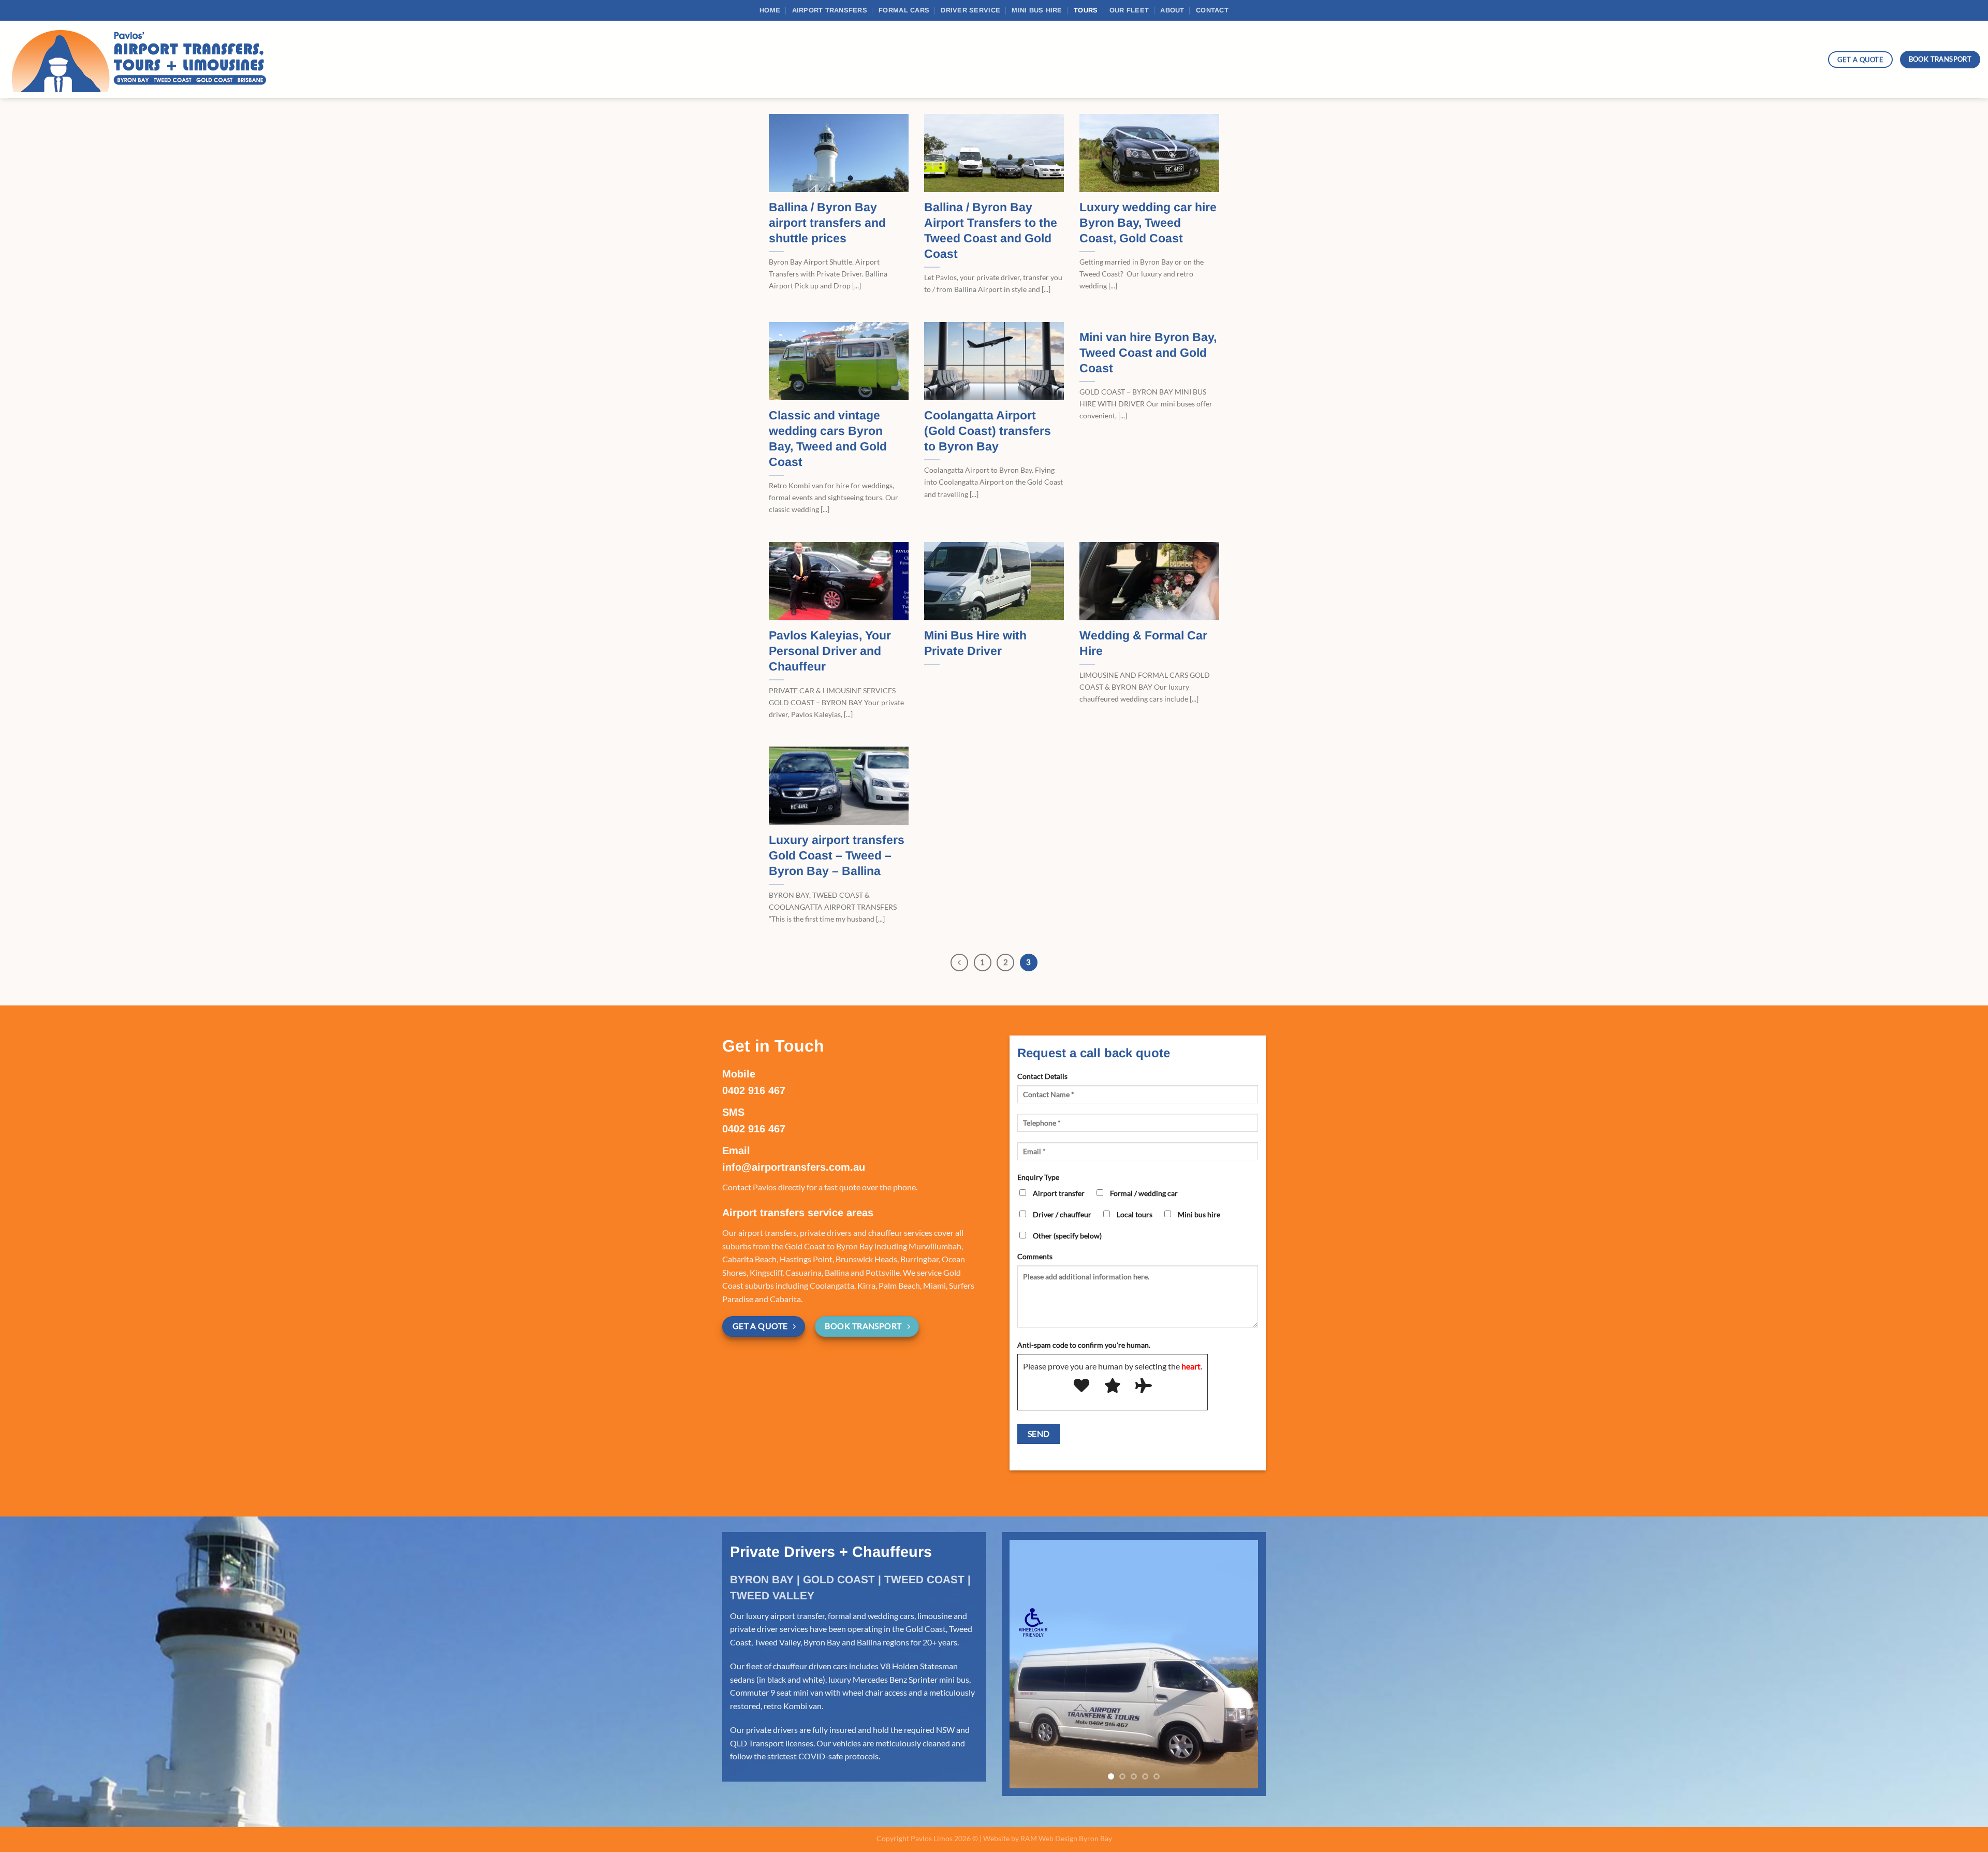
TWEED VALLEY (772, 1595)
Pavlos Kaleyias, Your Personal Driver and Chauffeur (830, 651)
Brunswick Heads (866, 1259)
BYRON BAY (762, 1579)
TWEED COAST (924, 1579)
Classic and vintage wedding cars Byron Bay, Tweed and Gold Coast (828, 439)
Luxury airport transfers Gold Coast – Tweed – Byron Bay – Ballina (837, 855)
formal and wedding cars (871, 1616)
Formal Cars (904, 10)
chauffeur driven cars (810, 1666)
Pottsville (883, 1272)
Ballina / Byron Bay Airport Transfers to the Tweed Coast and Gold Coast (991, 230)
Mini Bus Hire (1037, 10)
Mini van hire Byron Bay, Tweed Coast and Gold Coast (1148, 353)
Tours (1086, 10)
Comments (1035, 1256)
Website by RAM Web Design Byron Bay (1048, 1838)
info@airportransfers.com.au (794, 1167)
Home (770, 10)
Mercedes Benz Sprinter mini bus (911, 1679)
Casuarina (803, 1272)
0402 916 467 (754, 1090)
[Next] (1240, 1664)
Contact (1212, 10)
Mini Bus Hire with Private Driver (975, 643)
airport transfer (798, 1616)
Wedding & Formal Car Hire (1143, 643)
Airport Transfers (830, 10)
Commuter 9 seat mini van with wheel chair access (818, 1692)
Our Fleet (1129, 10)
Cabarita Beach (749, 1259)
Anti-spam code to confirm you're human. (1084, 1345)
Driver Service (970, 10)
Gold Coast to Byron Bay (829, 1246)
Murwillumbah (935, 1246)
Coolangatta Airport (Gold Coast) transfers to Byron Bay (988, 431)
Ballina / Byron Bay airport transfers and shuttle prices (827, 223)
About (1172, 10)
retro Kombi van (793, 1706)
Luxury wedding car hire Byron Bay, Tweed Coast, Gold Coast (1148, 223)
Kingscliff (766, 1272)
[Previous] (959, 963)
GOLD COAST (839, 1579)
